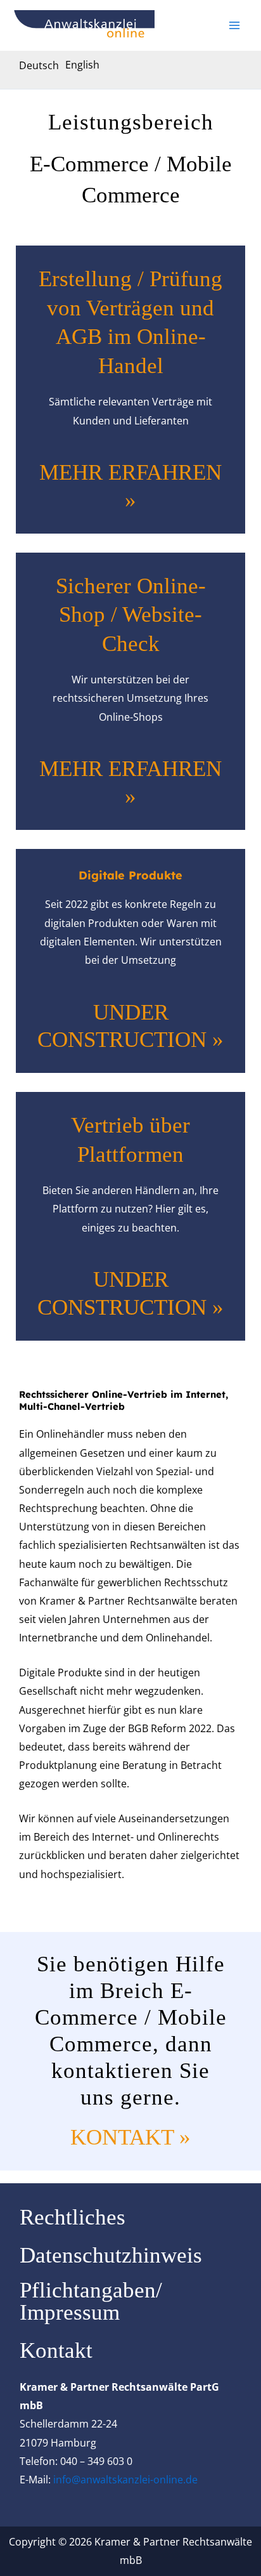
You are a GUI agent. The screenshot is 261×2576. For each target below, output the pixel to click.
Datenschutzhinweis (111, 2255)
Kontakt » (130, 2137)
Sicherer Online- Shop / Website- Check (131, 615)
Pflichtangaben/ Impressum (91, 2301)
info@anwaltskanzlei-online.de (125, 2480)
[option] (82, 65)
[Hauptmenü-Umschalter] (234, 25)
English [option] (82, 65)
